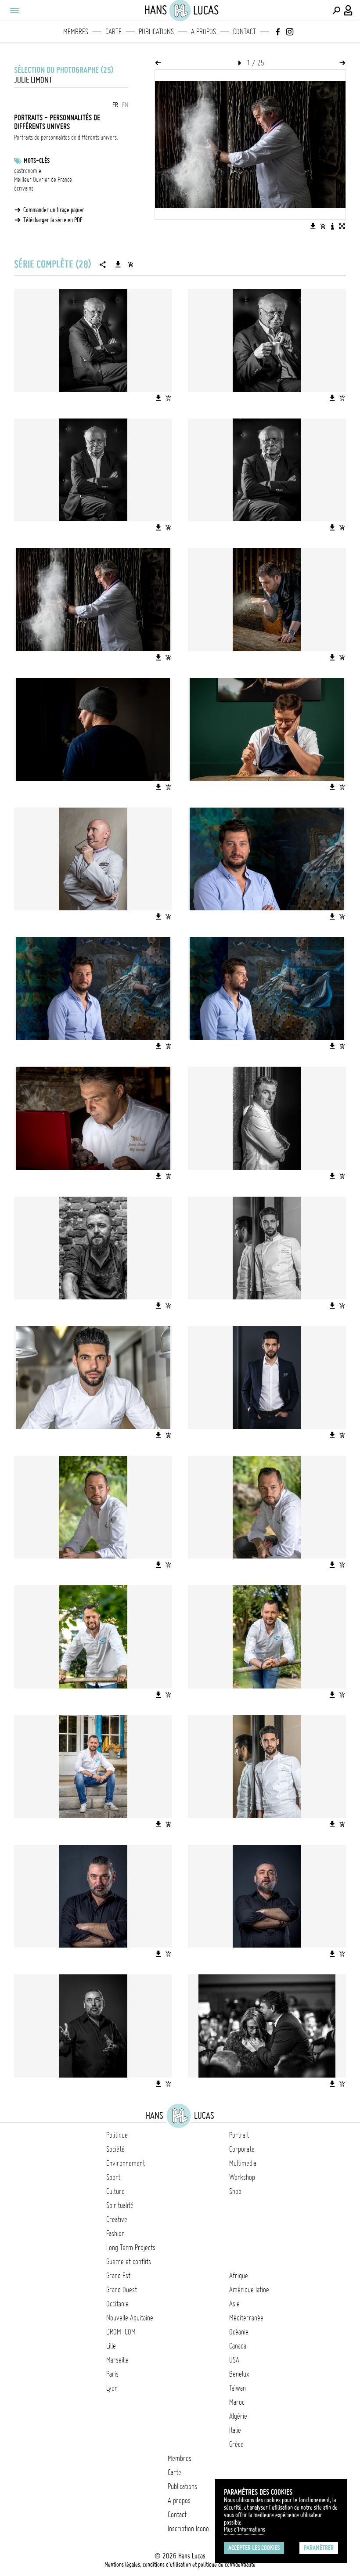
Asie (234, 2304)
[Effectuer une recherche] (336, 11)
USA (234, 2360)
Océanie (239, 2332)
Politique (117, 2135)
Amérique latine (249, 2290)
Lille (111, 2346)
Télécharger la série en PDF (53, 220)
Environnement (126, 2163)
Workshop (242, 2177)
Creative (117, 2219)
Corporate (242, 2149)
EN (125, 105)
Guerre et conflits (129, 2262)
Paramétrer (319, 2548)
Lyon (112, 2388)
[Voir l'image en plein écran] (342, 226)
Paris (112, 2374)
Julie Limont (33, 80)
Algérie (238, 2416)
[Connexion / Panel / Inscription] (349, 11)
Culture (115, 2191)
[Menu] (14, 11)
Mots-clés (37, 161)
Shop (235, 2191)
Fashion (115, 2233)
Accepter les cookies (254, 2548)
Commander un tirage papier (54, 210)
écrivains (24, 188)
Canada (238, 2346)
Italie (235, 2430)
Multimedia (243, 2163)
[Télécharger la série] (118, 264)
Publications (156, 32)
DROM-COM (121, 2332)
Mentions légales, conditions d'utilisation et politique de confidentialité (180, 2565)
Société (115, 2149)
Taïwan (238, 2388)
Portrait (239, 2135)
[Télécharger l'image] (313, 226)
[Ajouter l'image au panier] (323, 226)
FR (115, 105)
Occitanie (117, 2304)
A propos (203, 32)
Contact (245, 32)
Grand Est (118, 2276)
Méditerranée (246, 2318)
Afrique (239, 2276)
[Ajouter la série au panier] (130, 264)
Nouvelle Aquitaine (130, 2318)
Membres (76, 32)
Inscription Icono (188, 2529)
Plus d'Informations (245, 2529)
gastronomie (28, 171)
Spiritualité (120, 2205)
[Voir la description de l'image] (332, 226)
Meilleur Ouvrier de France (43, 180)
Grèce (236, 2444)
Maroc (237, 2402)
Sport (113, 2177)
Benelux (239, 2374)
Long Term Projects (131, 2248)
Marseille (117, 2360)
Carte (113, 32)
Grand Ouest (122, 2290)
